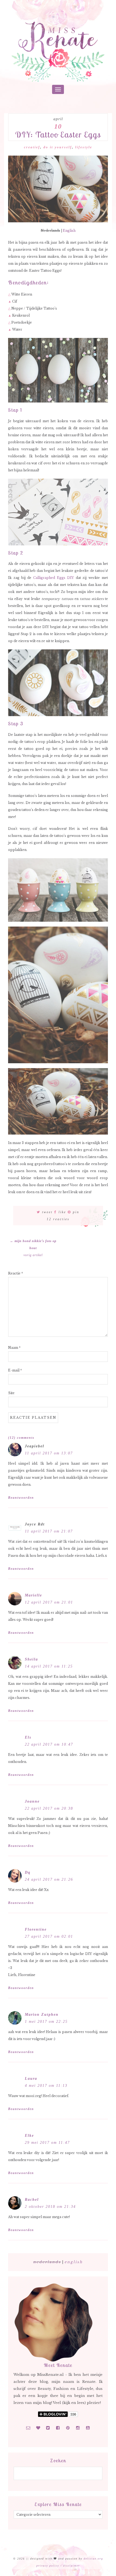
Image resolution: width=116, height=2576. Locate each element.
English (69, 231)
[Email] (28, 2428)
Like (62, 1212)
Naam (14, 1348)
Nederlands (47, 2262)
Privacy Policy (48, 2566)
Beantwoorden (21, 1498)
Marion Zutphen (42, 2015)
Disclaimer (71, 2566)
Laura (31, 2079)
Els (28, 1737)
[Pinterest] (68, 2428)
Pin (76, 1212)
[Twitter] (48, 2428)
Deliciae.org (93, 2559)
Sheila (31, 1659)
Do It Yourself (58, 147)
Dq (28, 1872)
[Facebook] (58, 2428)
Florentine (36, 1929)
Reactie (16, 1273)
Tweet (47, 1212)
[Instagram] (78, 2428)
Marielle (33, 1595)
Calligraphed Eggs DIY (54, 578)
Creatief (32, 147)
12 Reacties (58, 1219)
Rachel (32, 2200)
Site (11, 1393)
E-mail (15, 1370)
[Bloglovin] (38, 2428)
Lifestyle (84, 147)
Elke (29, 2136)
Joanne (32, 1801)
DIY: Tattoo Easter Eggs (58, 135)
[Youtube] (88, 2428)
